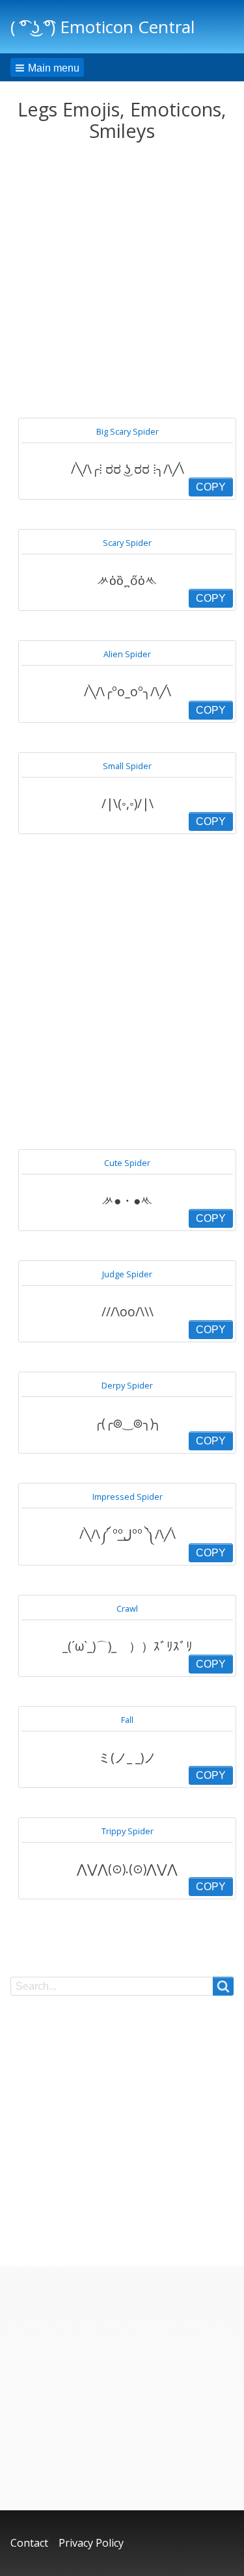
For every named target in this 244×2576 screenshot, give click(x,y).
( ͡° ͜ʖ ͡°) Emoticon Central (102, 27)
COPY (211, 487)
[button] (47, 67)
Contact (29, 2543)
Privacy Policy (91, 2543)
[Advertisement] (122, 280)
